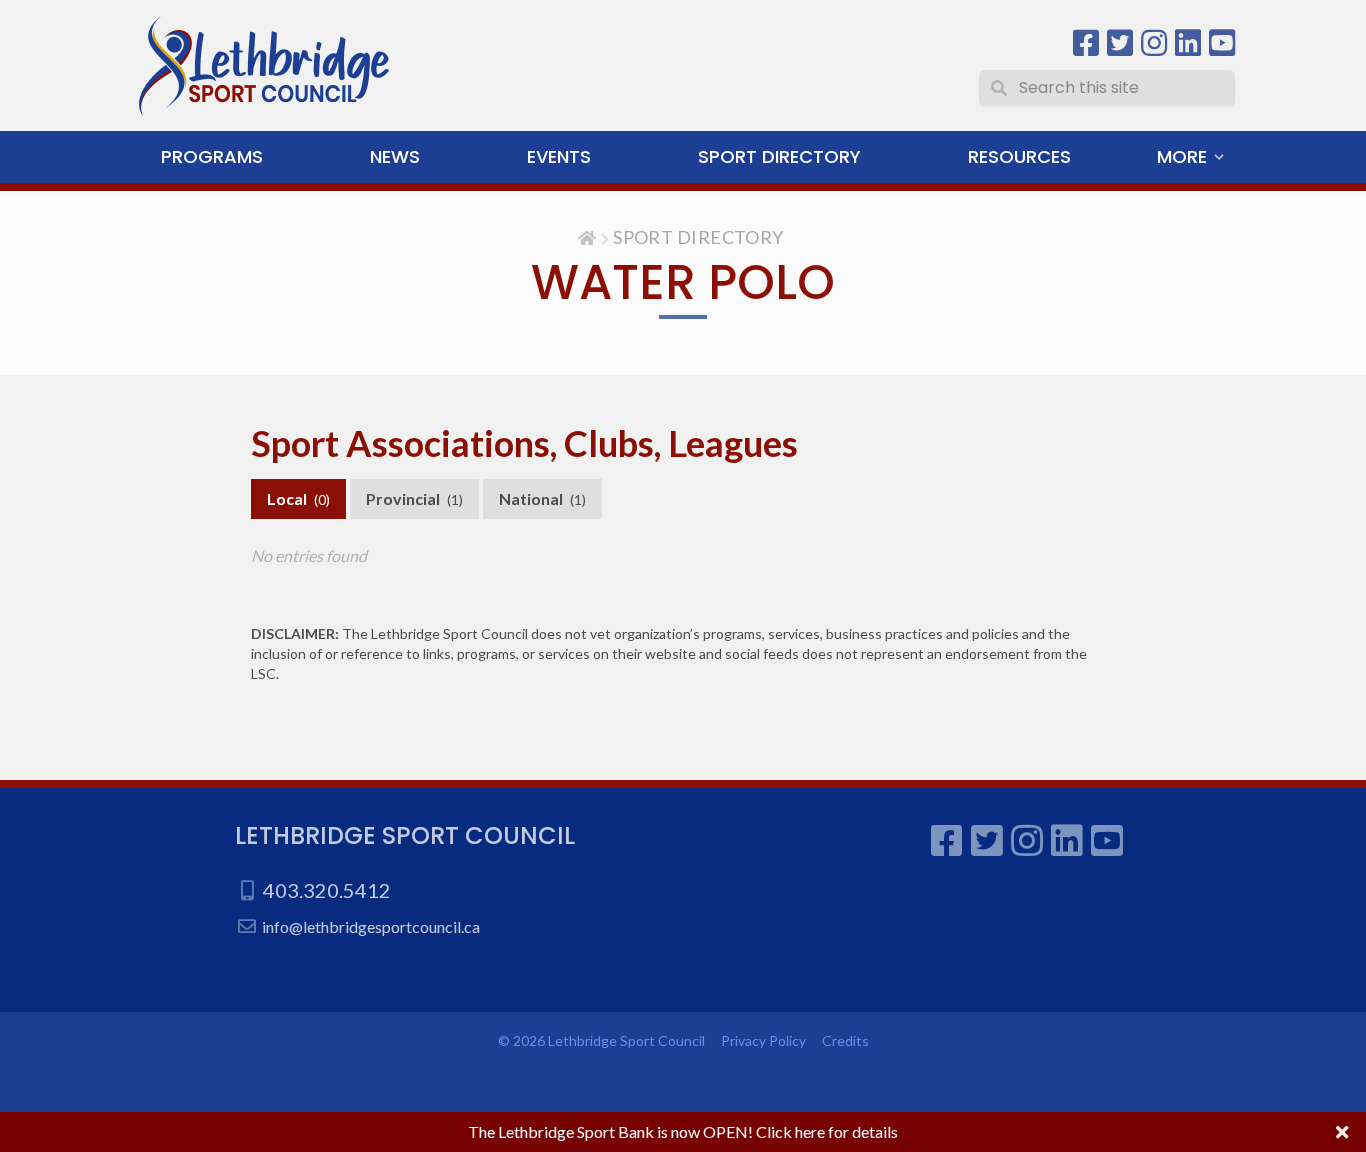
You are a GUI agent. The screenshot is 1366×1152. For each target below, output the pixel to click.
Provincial (414, 498)
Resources (1019, 156)
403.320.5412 (327, 890)
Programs (212, 156)
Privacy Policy (763, 1040)
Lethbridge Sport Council (405, 835)
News (395, 156)
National (542, 498)
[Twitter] (1120, 43)
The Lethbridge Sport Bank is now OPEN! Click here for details (683, 1131)
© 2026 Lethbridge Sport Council (601, 1040)
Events (559, 156)
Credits (845, 1040)
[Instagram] (1154, 43)
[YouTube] (1222, 43)
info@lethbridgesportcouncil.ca (371, 926)
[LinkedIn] (1188, 43)
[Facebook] (1086, 43)
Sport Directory (779, 156)
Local (298, 498)
